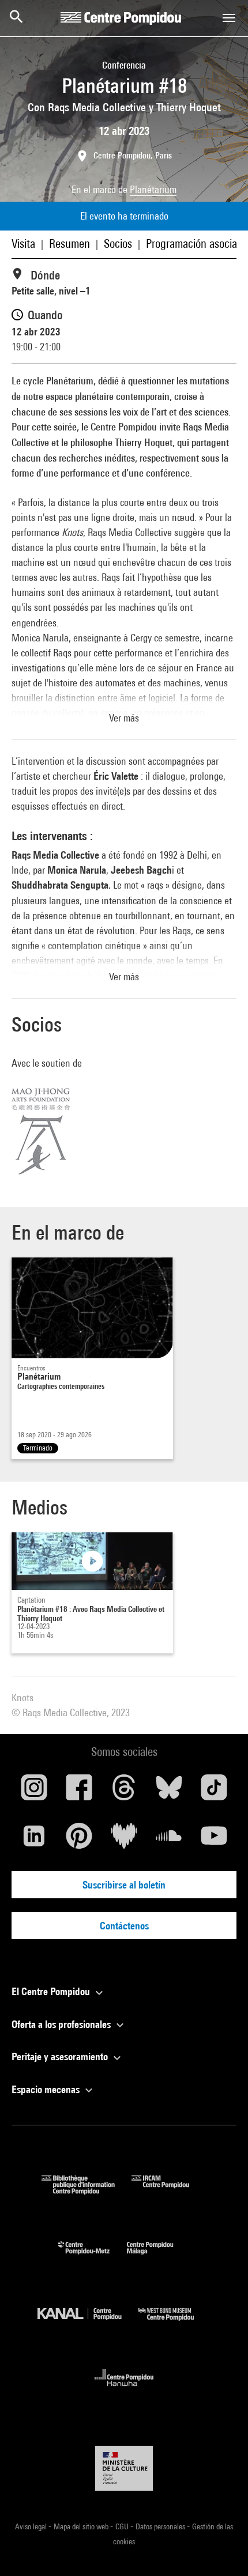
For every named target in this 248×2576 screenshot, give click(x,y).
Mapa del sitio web (82, 2526)
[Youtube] (214, 1840)
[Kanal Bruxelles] (88, 2323)
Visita (23, 243)
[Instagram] (34, 1792)
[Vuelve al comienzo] (221, 2549)
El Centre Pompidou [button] (52, 1991)
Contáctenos (124, 1926)
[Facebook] (79, 1792)
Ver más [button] (124, 718)
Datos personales (161, 2526)
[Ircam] (169, 2191)
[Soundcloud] (169, 1840)
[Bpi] (87, 2191)
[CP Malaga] (159, 2257)
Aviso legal (32, 2526)
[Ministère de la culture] (124, 2468)
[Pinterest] (79, 1840)
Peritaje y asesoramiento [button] (61, 2056)
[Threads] (124, 1792)
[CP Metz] (93, 2257)
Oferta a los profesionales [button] (62, 2024)
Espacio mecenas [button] (47, 2089)
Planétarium (153, 189)
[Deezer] (124, 1840)
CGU (123, 2526)
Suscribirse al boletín (124, 1885)
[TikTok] (214, 1792)
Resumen (69, 243)
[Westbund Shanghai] (175, 2323)
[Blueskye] (169, 1792)
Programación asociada (197, 243)
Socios (118, 243)
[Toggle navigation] (229, 18)
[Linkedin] (34, 1840)
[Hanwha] (124, 2390)
